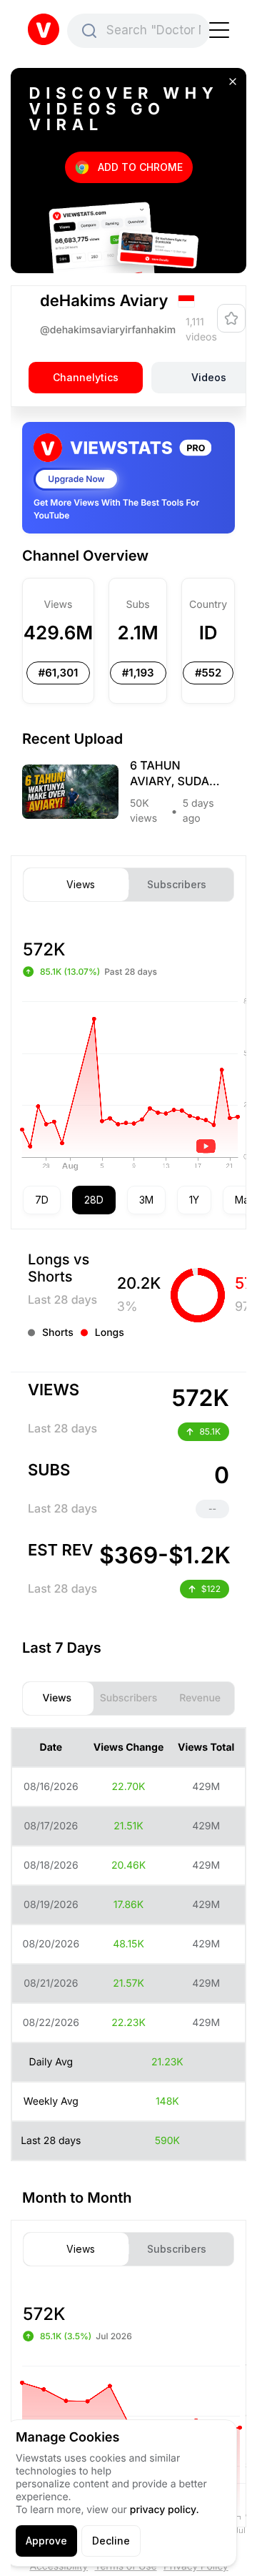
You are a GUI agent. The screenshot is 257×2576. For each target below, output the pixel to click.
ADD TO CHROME (140, 167)
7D (42, 1200)
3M (146, 1200)
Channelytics (86, 378)
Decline (111, 2541)
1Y (194, 1200)
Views (81, 885)
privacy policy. (165, 2510)
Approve (46, 2541)
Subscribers (177, 885)
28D (94, 1200)
